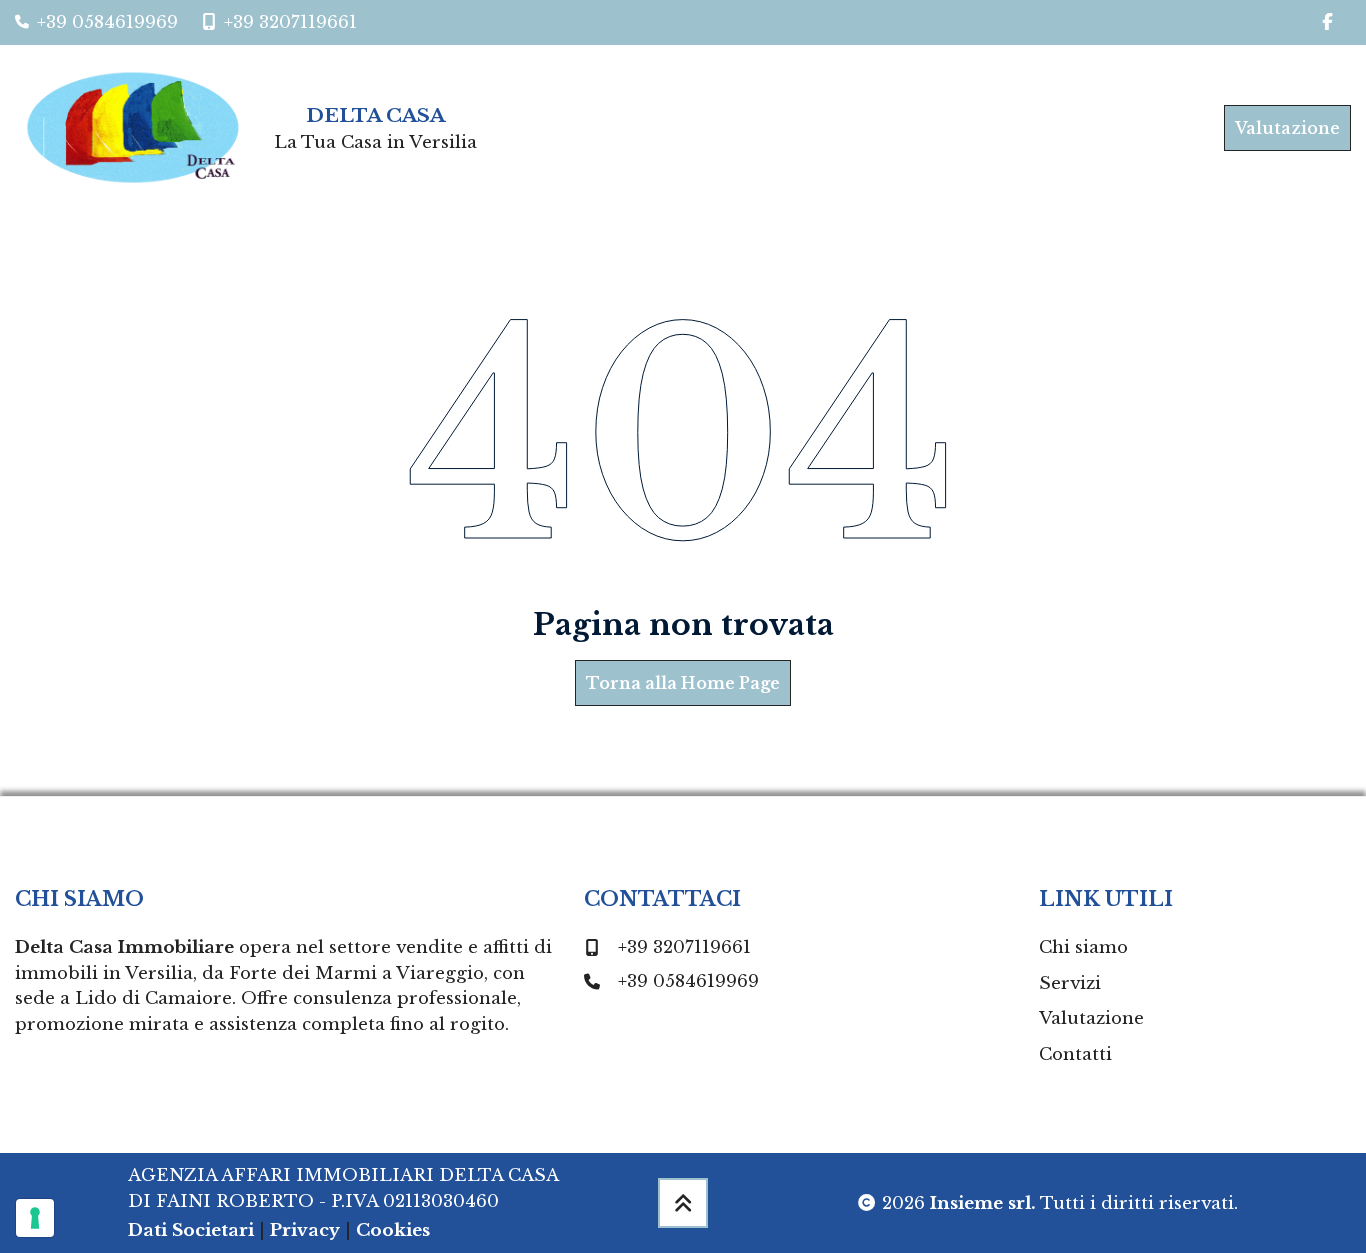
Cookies (393, 1230)
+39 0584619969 (688, 981)
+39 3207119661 (684, 947)
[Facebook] (1328, 22)
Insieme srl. (983, 1203)
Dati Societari (191, 1230)
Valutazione (1287, 128)
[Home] (140, 127)
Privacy (305, 1230)
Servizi (1070, 983)
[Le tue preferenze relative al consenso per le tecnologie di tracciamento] (35, 1218)
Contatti (1075, 1054)
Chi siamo (1083, 947)
